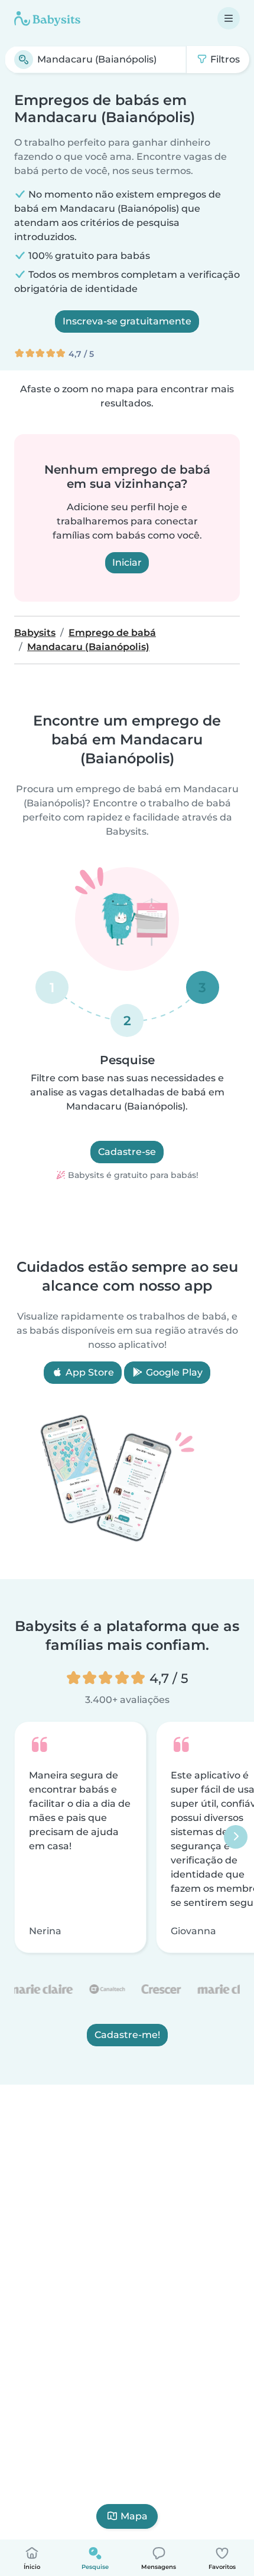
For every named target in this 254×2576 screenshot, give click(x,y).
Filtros (224, 59)
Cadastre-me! (127, 2035)
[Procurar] (24, 60)
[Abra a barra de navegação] (229, 18)
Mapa (134, 2516)
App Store (89, 1372)
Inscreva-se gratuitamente (127, 321)
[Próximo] (236, 1837)
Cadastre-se (127, 1152)
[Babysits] (47, 18)
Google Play (173, 1372)
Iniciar (127, 562)
